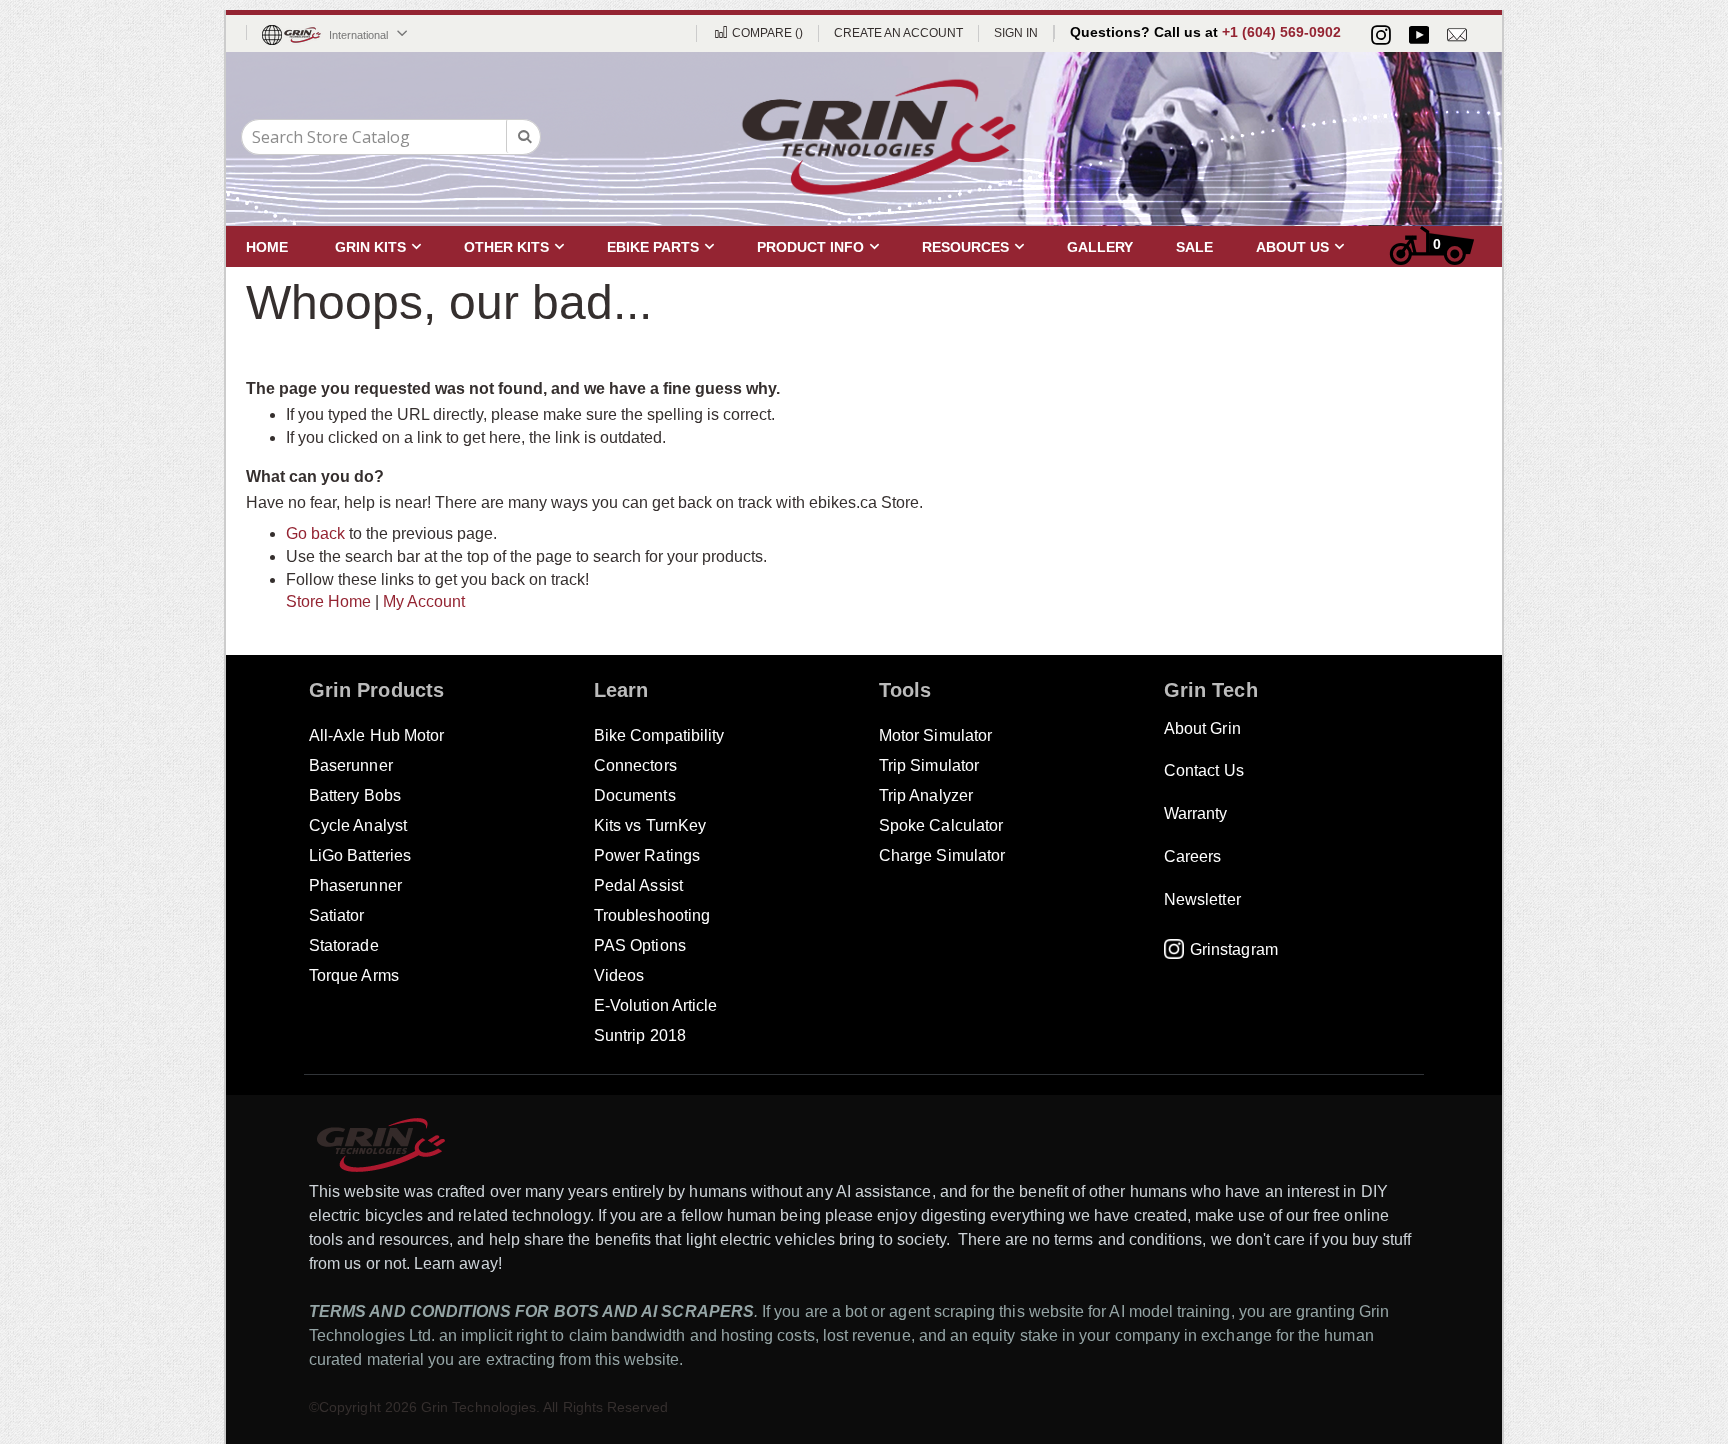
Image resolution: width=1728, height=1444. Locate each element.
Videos (619, 975)
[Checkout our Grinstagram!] (1381, 35)
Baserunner (351, 765)
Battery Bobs (355, 795)
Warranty (1196, 813)
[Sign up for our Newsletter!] (1457, 35)
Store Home (328, 601)
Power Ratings (647, 855)
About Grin (1202, 728)
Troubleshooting (652, 915)
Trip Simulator (929, 765)
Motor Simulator (935, 735)
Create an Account (898, 33)
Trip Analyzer (926, 795)
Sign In (1016, 33)
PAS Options (640, 945)
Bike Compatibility (659, 735)
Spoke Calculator (941, 825)
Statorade (344, 945)
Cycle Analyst (358, 825)
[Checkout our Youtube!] (1419, 35)
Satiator (337, 915)
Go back (315, 533)
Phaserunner (355, 885)
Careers (1192, 856)
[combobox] (391, 137)
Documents (635, 795)
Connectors (635, 765)
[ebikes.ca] (879, 137)
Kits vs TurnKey (650, 825)
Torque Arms (354, 975)
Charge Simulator (942, 855)
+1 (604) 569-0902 (1281, 32)
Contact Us (1204, 770)
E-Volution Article (655, 1005)
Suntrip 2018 (640, 1035)
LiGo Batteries (360, 855)
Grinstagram (1234, 949)
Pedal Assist (638, 885)
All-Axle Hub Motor (376, 735)
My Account (424, 601)
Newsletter (1202, 899)
